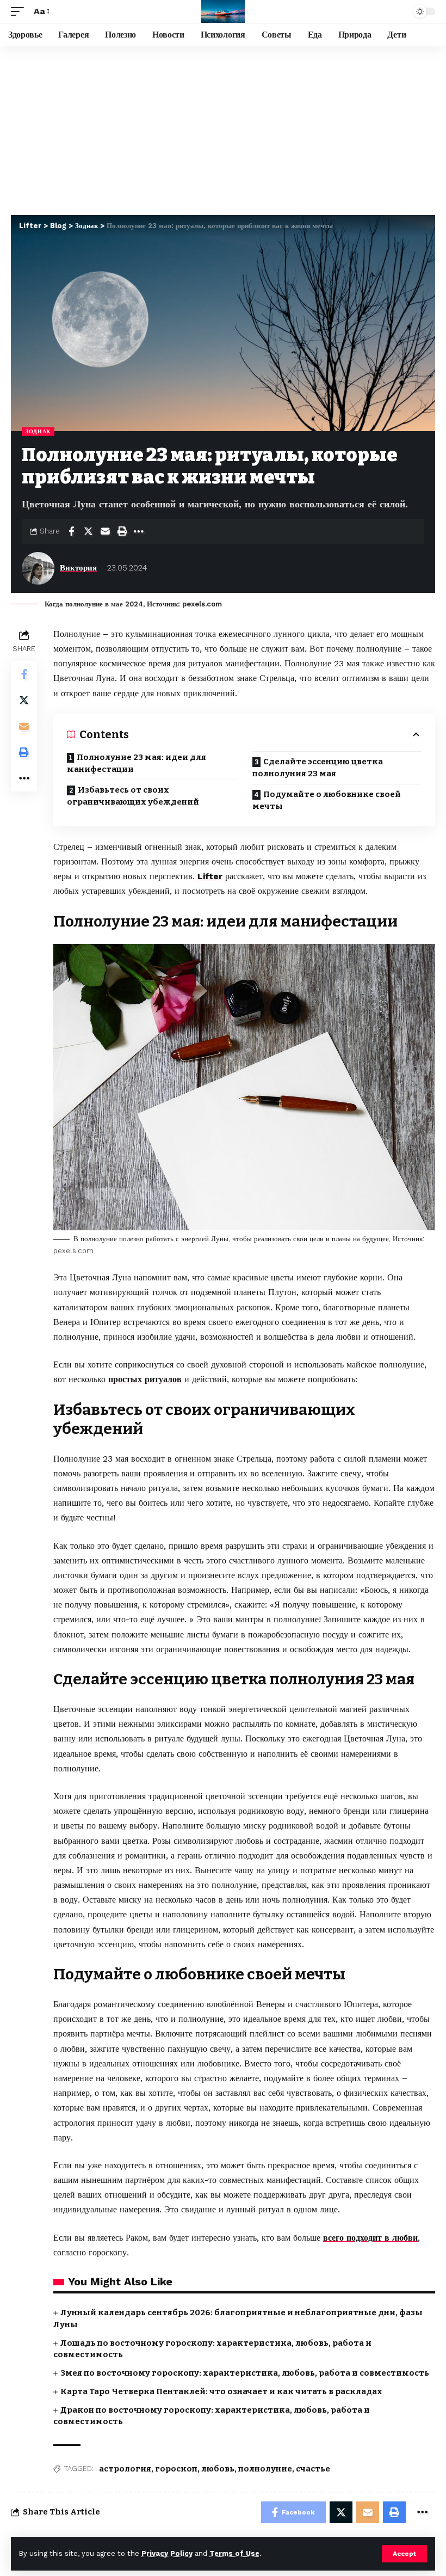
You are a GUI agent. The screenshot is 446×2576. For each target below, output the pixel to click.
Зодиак (38, 431)
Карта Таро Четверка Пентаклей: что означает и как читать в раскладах (221, 2391)
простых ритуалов (145, 1379)
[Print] (122, 531)
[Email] (105, 531)
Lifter (210, 876)
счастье (313, 2469)
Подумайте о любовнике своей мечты (327, 801)
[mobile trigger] (20, 11)
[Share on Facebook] (71, 531)
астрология (125, 2469)
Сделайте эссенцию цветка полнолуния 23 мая (318, 768)
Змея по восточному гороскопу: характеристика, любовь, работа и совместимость (245, 2373)
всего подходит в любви (370, 2238)
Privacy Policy (167, 2553)
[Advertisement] (223, 128)
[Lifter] (223, 11)
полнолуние (265, 2469)
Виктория (78, 568)
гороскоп (176, 2469)
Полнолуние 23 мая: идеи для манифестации (137, 763)
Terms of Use (234, 2553)
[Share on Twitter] (88, 531)
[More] (139, 531)
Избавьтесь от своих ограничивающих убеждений (133, 796)
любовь (218, 2469)
